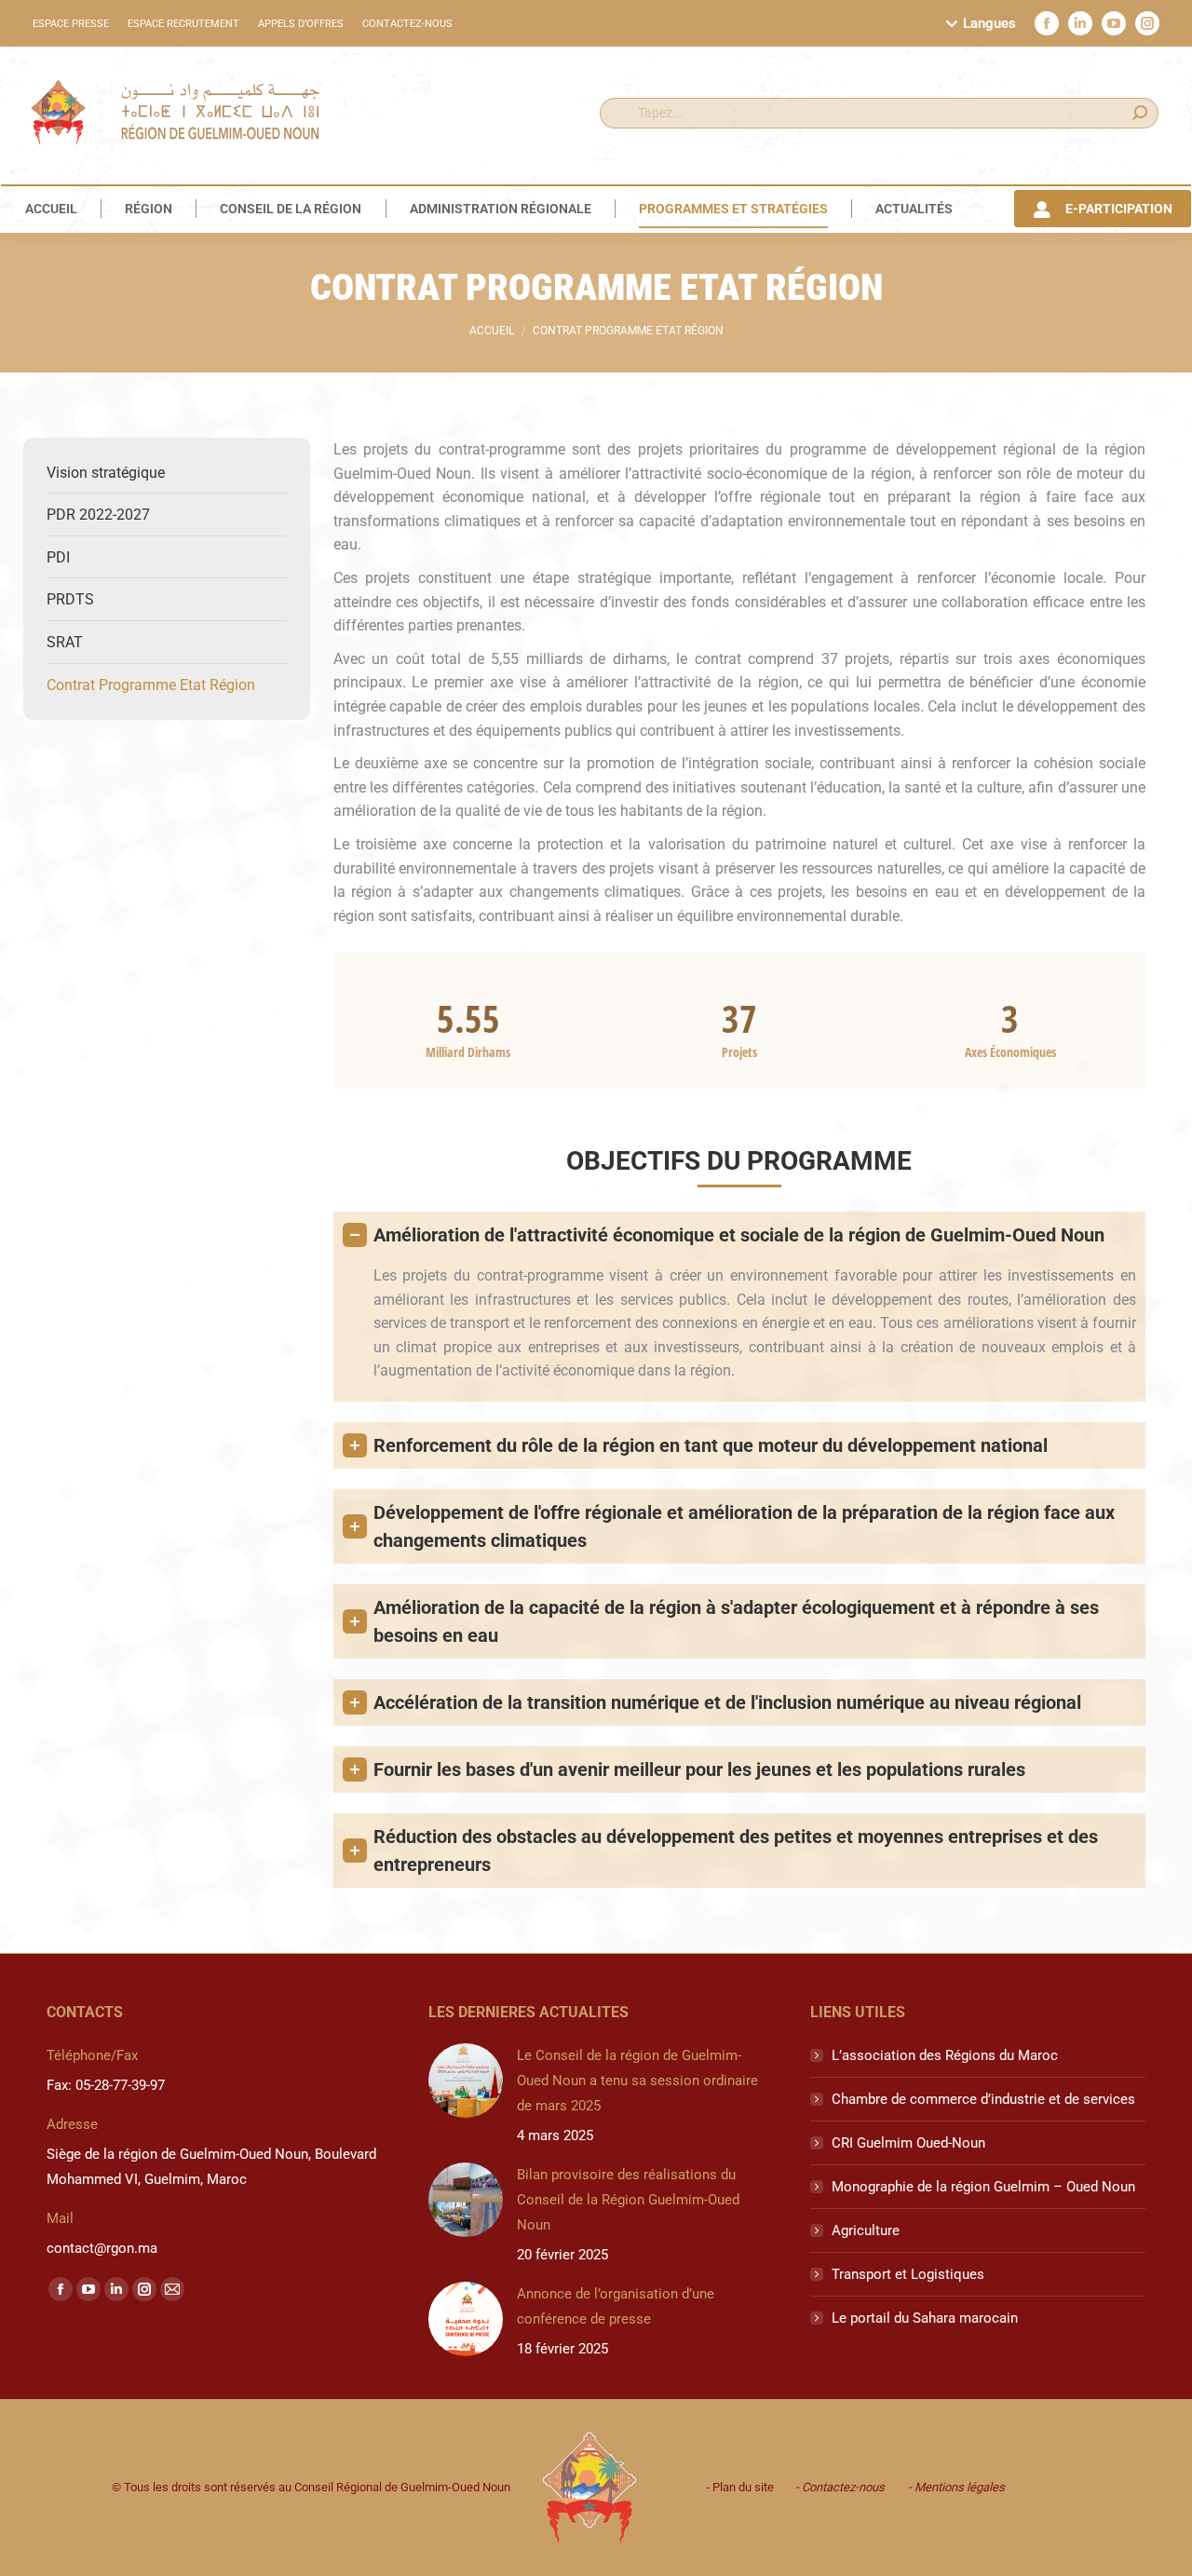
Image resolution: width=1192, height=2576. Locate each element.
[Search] (1140, 113)
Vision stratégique (106, 473)
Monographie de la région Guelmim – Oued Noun (983, 2187)
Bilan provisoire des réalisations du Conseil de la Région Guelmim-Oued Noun (628, 2200)
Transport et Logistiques (908, 2274)
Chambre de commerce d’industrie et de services (983, 2099)
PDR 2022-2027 (98, 515)
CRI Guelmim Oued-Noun (908, 2143)
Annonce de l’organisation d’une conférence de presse (616, 2306)
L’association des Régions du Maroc (945, 2055)
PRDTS (70, 599)
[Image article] (466, 2081)
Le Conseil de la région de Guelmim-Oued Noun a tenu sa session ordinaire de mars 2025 (637, 2081)
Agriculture (866, 2230)
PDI (58, 557)
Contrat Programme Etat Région (151, 685)
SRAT (65, 642)
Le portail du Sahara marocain (925, 2318)
